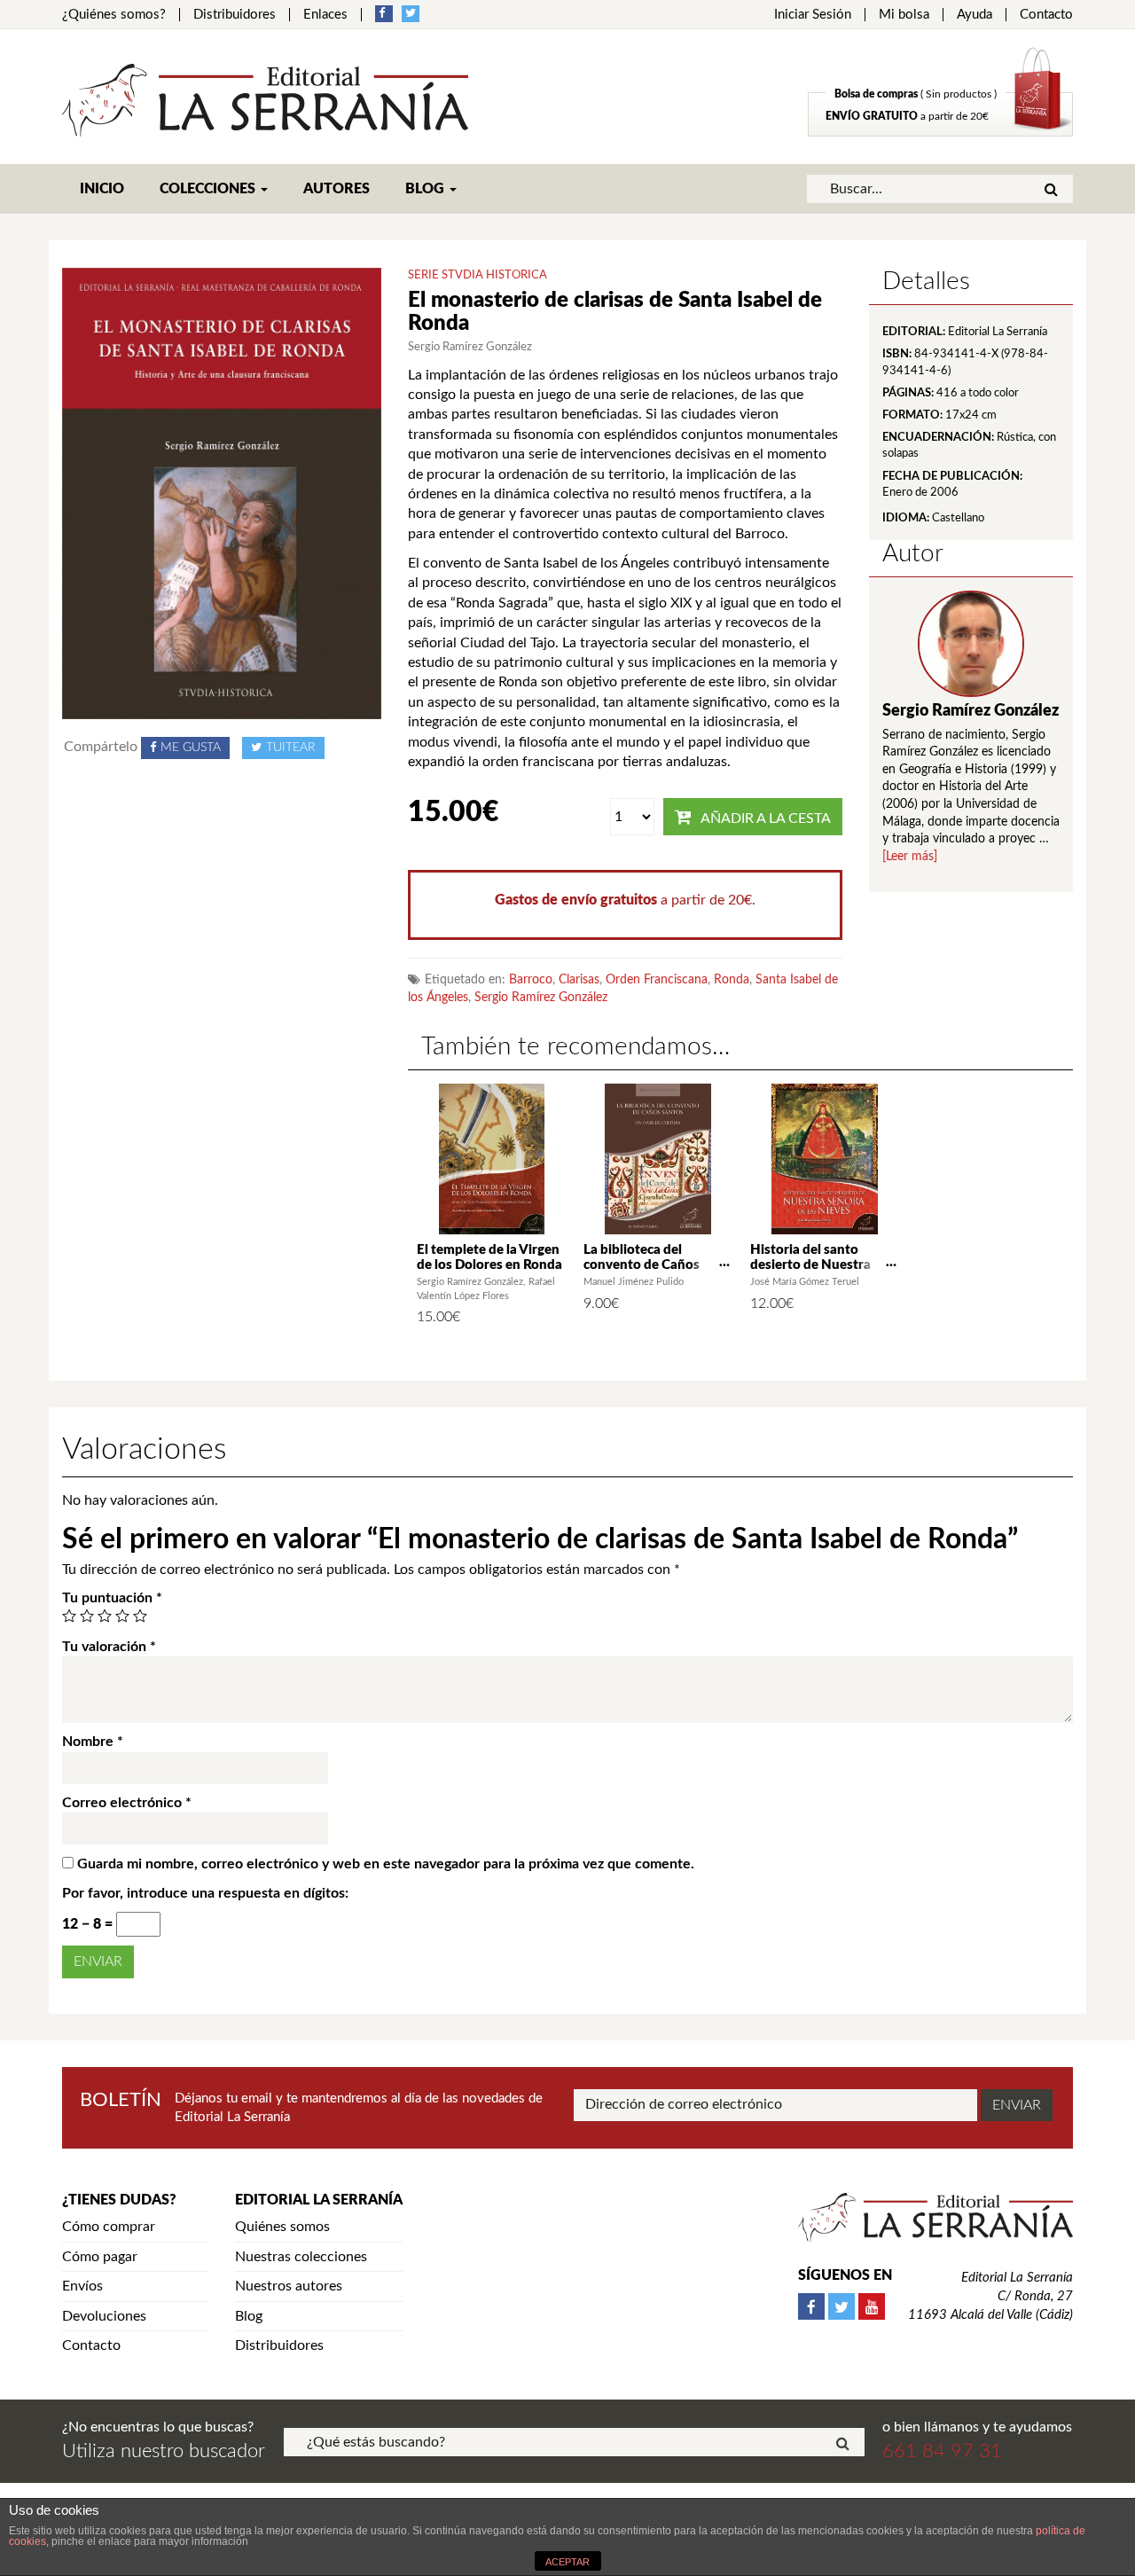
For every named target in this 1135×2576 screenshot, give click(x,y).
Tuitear (291, 748)
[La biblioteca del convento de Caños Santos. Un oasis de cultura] (658, 1159)
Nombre (93, 1742)
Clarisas (579, 980)
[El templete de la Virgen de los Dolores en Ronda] (491, 1159)
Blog (427, 189)
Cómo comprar (109, 2227)
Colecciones (209, 189)
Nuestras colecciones (301, 2257)
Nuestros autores (289, 2286)
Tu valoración (109, 1647)
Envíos (82, 2286)
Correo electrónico (127, 1803)
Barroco (531, 980)
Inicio (102, 189)
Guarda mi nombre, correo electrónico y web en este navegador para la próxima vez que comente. (386, 1864)
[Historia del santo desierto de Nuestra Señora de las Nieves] (825, 1159)
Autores (337, 189)
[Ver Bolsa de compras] (940, 132)
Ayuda (975, 15)
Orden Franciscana (657, 980)
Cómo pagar (100, 2257)
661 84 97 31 (942, 2451)
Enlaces (325, 15)
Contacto (1046, 15)
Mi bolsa (904, 15)
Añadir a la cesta (766, 818)
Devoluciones (104, 2316)
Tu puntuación (112, 1598)
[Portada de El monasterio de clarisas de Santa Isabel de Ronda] (222, 493)
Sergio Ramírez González (541, 998)
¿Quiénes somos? (114, 15)
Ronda (732, 980)
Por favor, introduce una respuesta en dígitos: (205, 1893)
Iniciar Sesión (813, 15)
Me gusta (191, 748)
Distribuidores (235, 15)
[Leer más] (910, 857)
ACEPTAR (567, 2562)
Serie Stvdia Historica (477, 275)
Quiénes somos (282, 2227)
